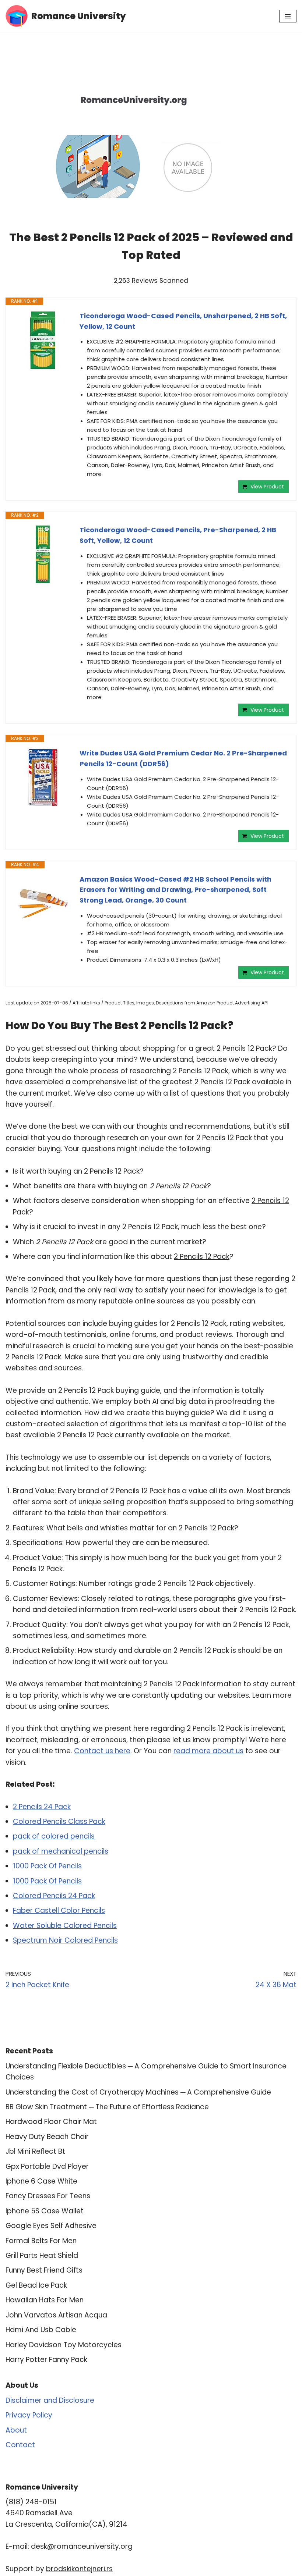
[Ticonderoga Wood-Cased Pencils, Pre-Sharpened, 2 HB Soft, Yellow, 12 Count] (43, 554)
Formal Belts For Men (41, 2241)
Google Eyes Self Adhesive (51, 2226)
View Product (267, 487)
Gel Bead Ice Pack (36, 2285)
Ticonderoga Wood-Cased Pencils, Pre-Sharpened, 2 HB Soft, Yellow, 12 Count (178, 535)
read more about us (208, 1751)
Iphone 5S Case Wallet (45, 2211)
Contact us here (102, 1751)
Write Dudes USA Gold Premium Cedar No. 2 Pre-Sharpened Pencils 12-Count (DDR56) (183, 758)
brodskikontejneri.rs (79, 2569)
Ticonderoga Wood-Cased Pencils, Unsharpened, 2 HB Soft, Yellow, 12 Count (183, 321)
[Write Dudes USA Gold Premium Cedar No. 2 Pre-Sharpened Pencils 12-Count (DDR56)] (43, 778)
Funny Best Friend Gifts (44, 2270)
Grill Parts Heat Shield (42, 2255)
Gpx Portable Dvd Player (47, 2166)
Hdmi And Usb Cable (41, 2330)
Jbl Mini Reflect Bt (35, 2151)
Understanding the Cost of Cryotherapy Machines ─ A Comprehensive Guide (138, 2092)
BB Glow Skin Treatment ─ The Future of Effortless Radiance (107, 2107)
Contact (20, 2445)
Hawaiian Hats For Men (45, 2300)
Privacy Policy (29, 2415)
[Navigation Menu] (288, 16)
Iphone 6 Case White (41, 2181)
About (16, 2430)
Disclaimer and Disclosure (50, 2400)
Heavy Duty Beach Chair (47, 2137)
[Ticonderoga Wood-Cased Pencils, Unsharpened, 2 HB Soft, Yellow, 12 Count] (43, 340)
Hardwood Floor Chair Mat (51, 2122)
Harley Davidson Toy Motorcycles (64, 2345)
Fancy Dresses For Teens (48, 2196)
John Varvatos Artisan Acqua (56, 2315)
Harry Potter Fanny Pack (46, 2360)
